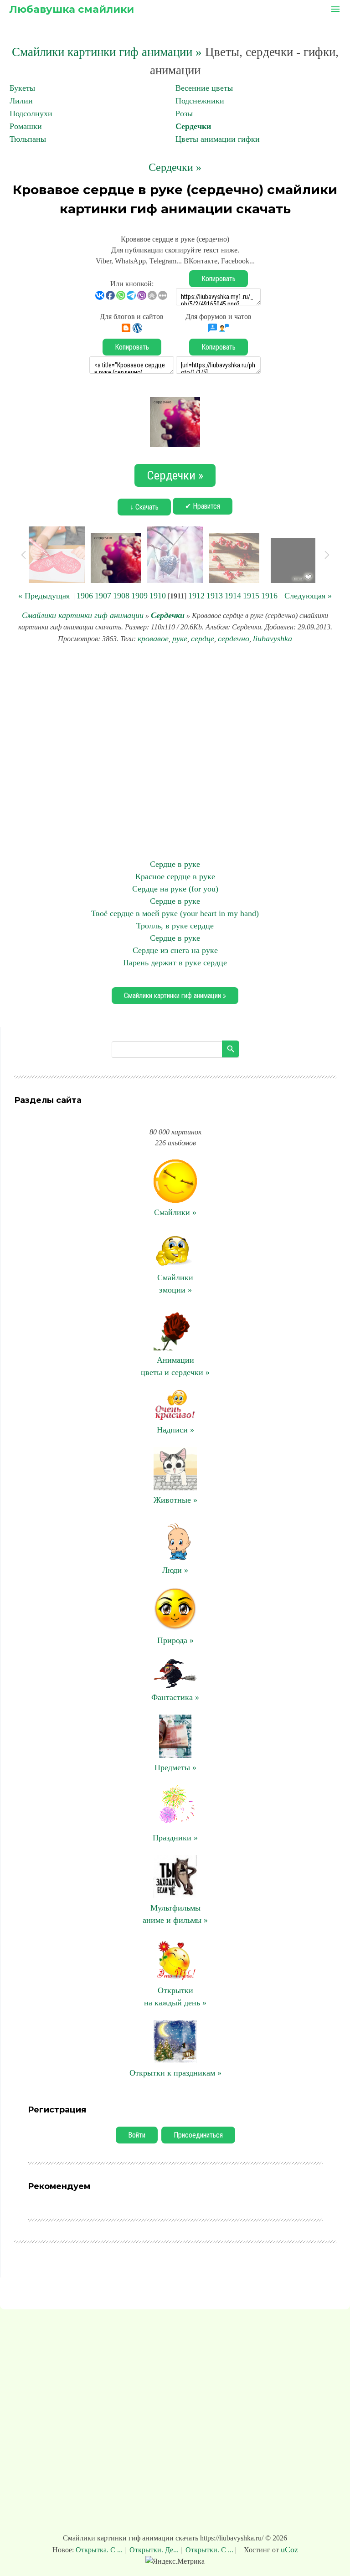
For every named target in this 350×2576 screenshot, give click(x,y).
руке (180, 639)
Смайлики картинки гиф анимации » (107, 52)
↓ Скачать (144, 507)
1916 (269, 596)
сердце (203, 639)
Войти (137, 2135)
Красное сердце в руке (175, 876)
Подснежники (200, 101)
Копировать (219, 279)
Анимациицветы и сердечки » (175, 1366)
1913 (215, 596)
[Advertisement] (175, 752)
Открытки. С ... (209, 2550)
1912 (196, 596)
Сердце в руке (175, 864)
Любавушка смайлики (72, 9)
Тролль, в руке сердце (175, 926)
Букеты (22, 88)
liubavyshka (273, 639)
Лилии (21, 101)
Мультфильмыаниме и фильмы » (175, 1914)
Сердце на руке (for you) (175, 889)
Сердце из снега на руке (175, 950)
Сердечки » (175, 167)
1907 (103, 596)
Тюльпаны (28, 139)
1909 (139, 596)
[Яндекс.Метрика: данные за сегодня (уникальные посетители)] (175, 2561)
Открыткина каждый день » (175, 1996)
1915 (251, 596)
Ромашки (26, 126)
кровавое (153, 639)
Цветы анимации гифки (218, 139)
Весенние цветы (204, 88)
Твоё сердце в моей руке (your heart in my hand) (175, 913)
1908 (121, 596)
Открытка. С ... (100, 2550)
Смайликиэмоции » (175, 1284)
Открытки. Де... (154, 2550)
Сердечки (193, 126)
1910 (158, 596)
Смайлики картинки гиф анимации (83, 615)
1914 (233, 596)
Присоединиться (198, 2135)
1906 (85, 596)
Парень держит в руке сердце (175, 963)
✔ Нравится (203, 506)
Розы (184, 113)
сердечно (234, 639)
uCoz (289, 2550)
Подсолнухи (31, 113)
